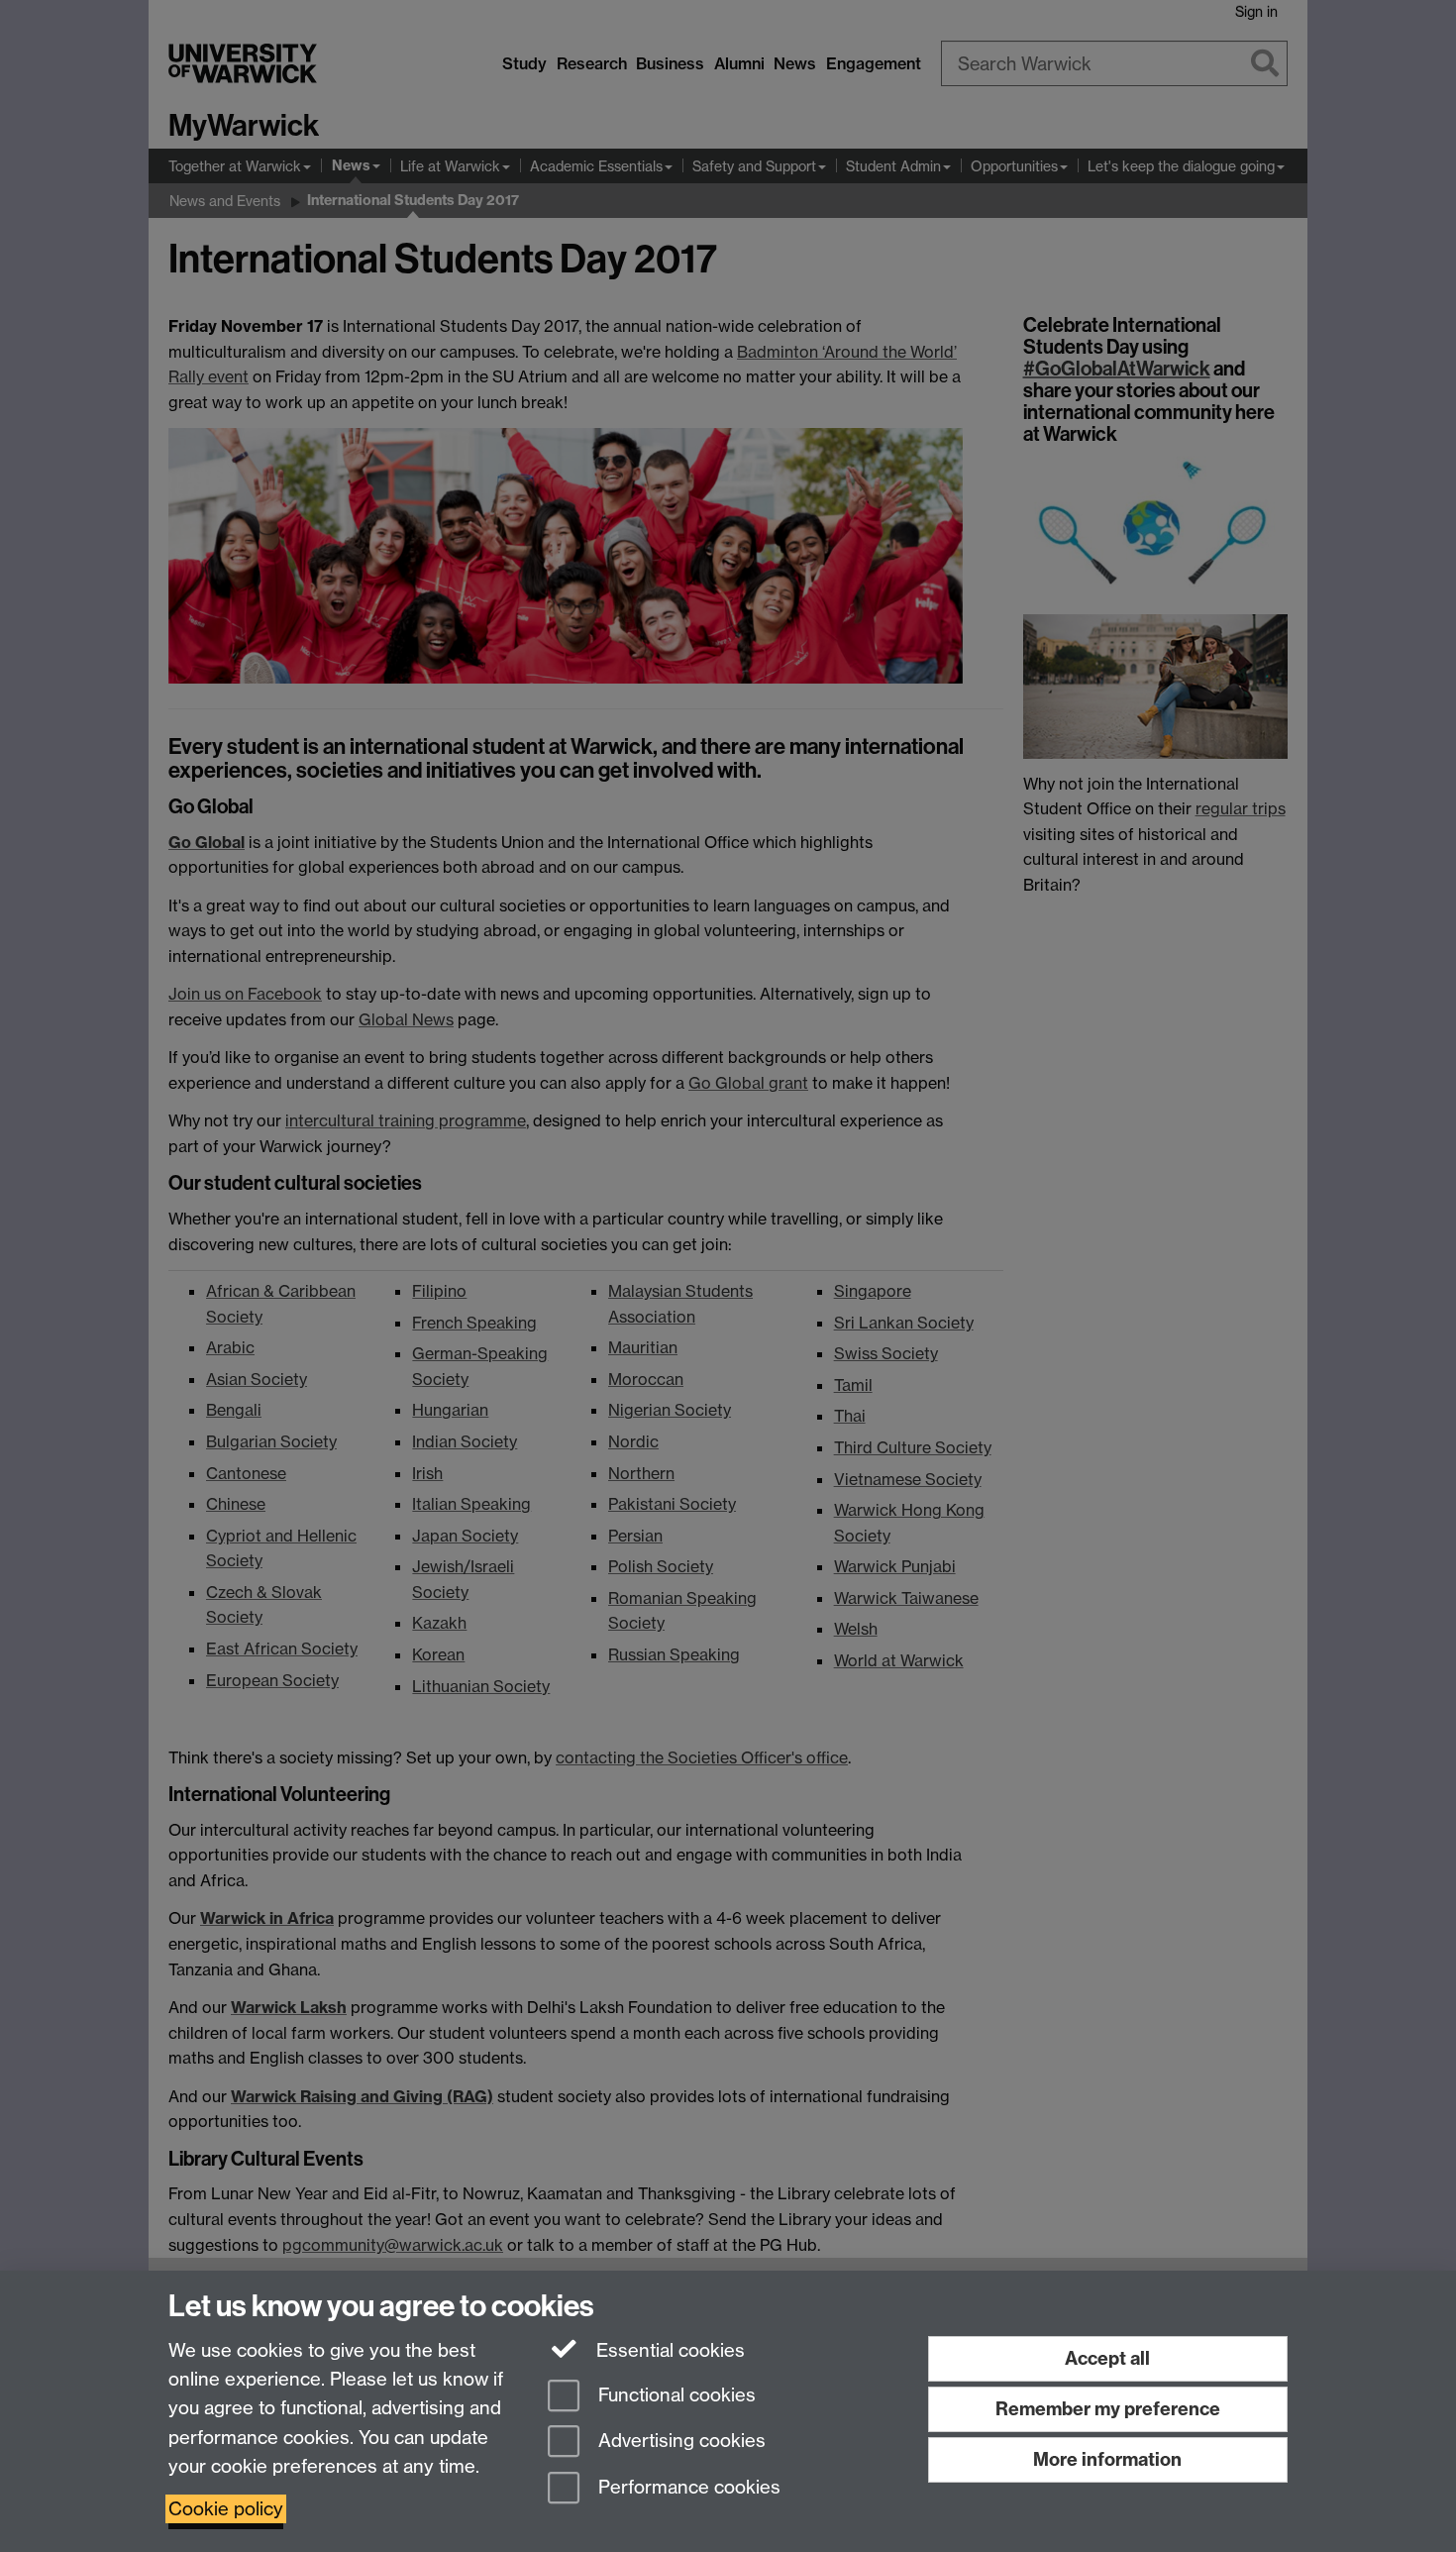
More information (1107, 2459)
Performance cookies (687, 2488)
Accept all (1107, 2358)
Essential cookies (668, 2350)
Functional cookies (675, 2395)
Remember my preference (1108, 2409)
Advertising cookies (679, 2442)
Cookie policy (226, 2509)
